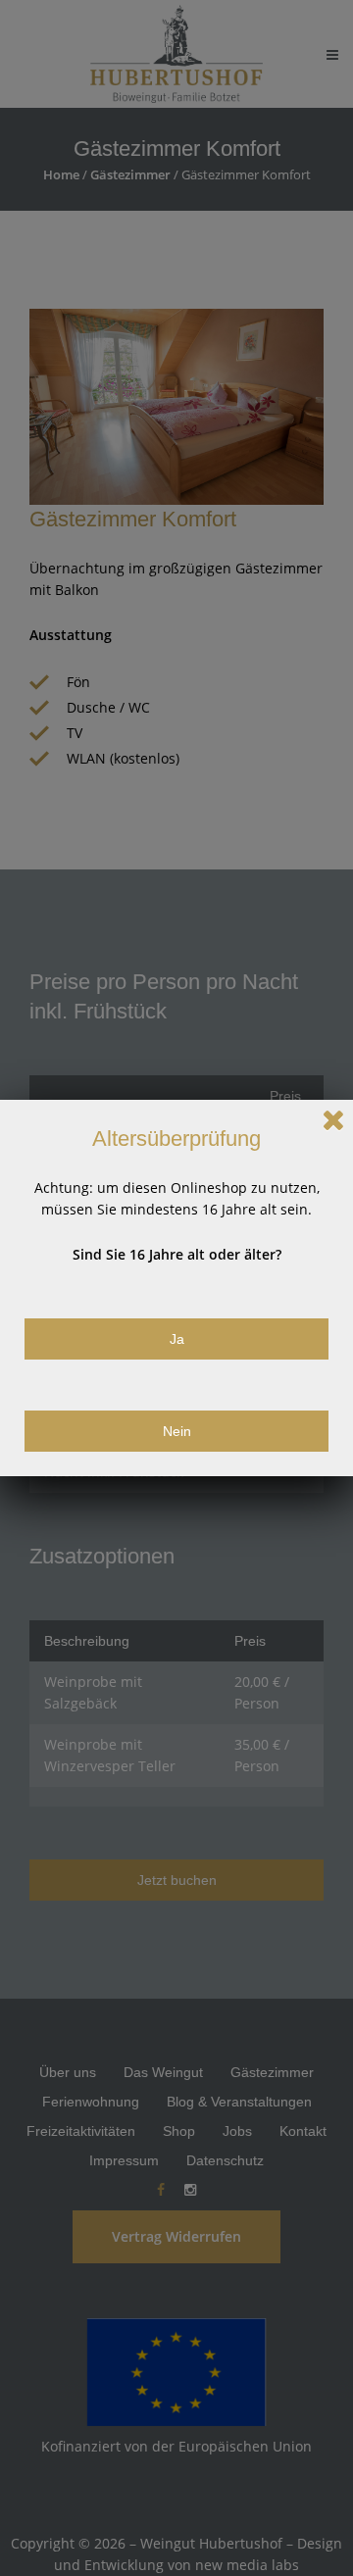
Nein (177, 1431)
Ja (177, 1339)
